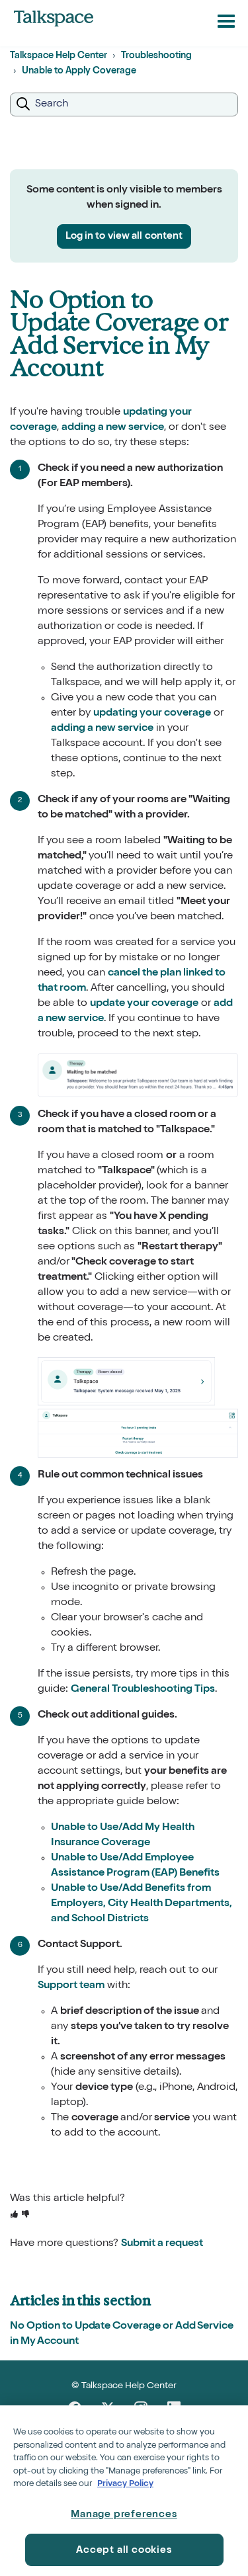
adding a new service (113, 428)
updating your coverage (152, 714)
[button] (226, 21)
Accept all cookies (124, 2551)
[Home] (54, 19)
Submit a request (162, 2244)
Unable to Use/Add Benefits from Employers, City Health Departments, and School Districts (142, 1904)
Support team (71, 1986)
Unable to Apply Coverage (79, 71)
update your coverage (144, 1004)
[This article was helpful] (14, 2215)
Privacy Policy (125, 2484)
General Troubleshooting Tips (143, 1690)
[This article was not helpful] (25, 2215)
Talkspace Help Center (59, 56)
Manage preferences (124, 2515)
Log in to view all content (124, 236)
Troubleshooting (156, 56)
